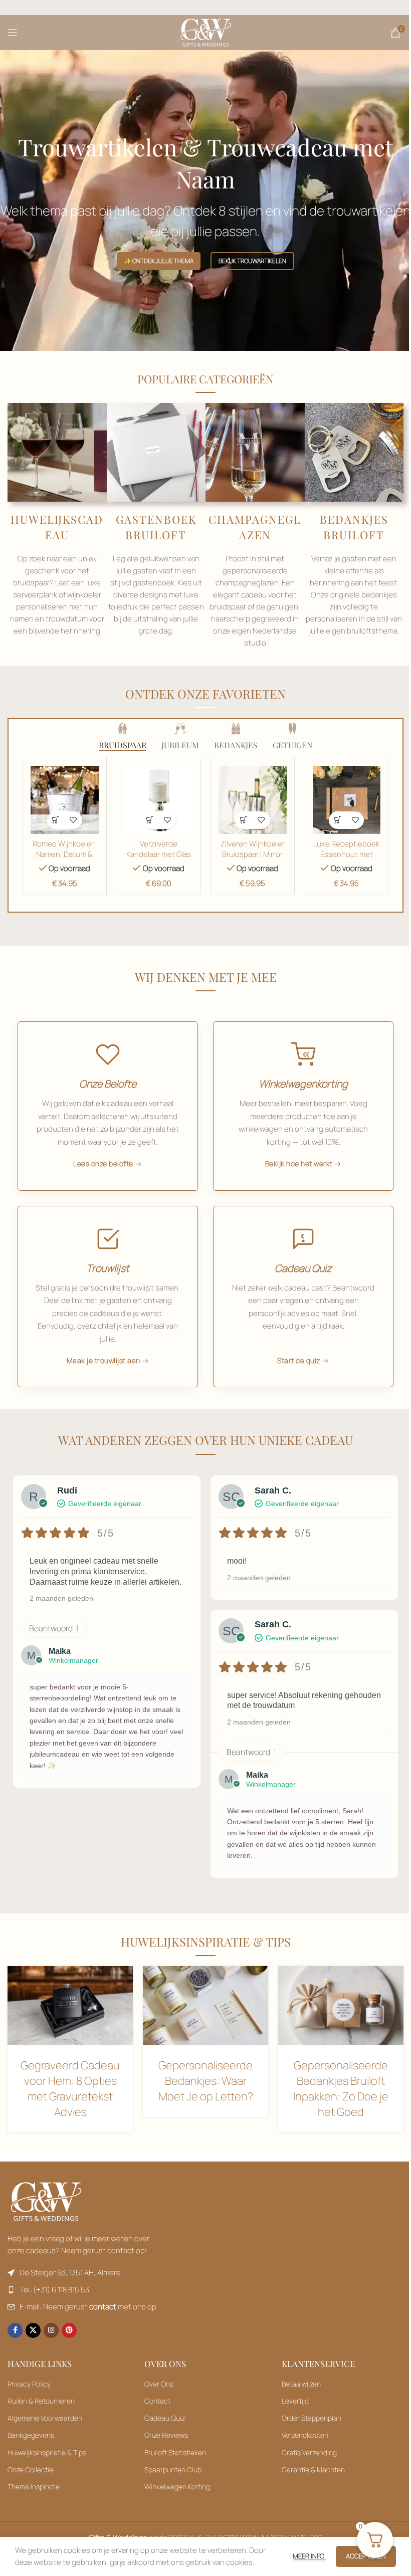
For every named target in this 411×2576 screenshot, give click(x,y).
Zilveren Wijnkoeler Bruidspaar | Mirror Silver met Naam (253, 854)
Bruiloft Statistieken (175, 2452)
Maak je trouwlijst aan (104, 1360)
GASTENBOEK (156, 519)
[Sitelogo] (206, 32)
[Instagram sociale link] (51, 2330)
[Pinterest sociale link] (69, 2330)
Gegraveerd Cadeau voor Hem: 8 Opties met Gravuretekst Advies (70, 2088)
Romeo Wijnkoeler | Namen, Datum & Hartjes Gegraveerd (65, 854)
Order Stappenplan (312, 2418)
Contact (157, 2401)
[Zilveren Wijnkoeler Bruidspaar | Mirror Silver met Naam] (253, 800)
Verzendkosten (305, 2435)
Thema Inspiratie (34, 2487)
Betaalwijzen (301, 2384)
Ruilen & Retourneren (41, 2401)
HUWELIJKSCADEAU (57, 527)
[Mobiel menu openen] (13, 33)
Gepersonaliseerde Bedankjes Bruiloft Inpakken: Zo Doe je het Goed (341, 2088)
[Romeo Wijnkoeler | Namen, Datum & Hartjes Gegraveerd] (64, 800)
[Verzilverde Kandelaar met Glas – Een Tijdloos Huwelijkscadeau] (159, 800)
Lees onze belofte (103, 1163)
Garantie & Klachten (313, 2470)
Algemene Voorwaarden (45, 2418)
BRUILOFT (156, 535)
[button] (56, 820)
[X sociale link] (33, 2330)
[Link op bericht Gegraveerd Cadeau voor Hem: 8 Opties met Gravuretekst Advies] (70, 2006)
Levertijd (295, 2401)
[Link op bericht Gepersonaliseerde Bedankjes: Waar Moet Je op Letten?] (205, 2006)
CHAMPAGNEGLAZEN (255, 527)
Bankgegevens (31, 2435)
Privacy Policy (29, 2384)
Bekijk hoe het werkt (299, 1163)
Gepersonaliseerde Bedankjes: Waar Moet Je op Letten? (206, 2081)
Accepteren (366, 2556)
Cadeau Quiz (165, 2418)
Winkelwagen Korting (177, 2487)
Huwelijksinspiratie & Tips (47, 2452)
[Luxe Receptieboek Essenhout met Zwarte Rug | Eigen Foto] (347, 800)
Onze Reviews (166, 2435)
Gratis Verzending (309, 2452)
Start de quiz (299, 1360)
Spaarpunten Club (173, 2470)
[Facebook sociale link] (15, 2330)
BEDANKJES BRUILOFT (354, 527)
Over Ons (159, 2384)
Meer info (309, 2556)
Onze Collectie (30, 2470)
